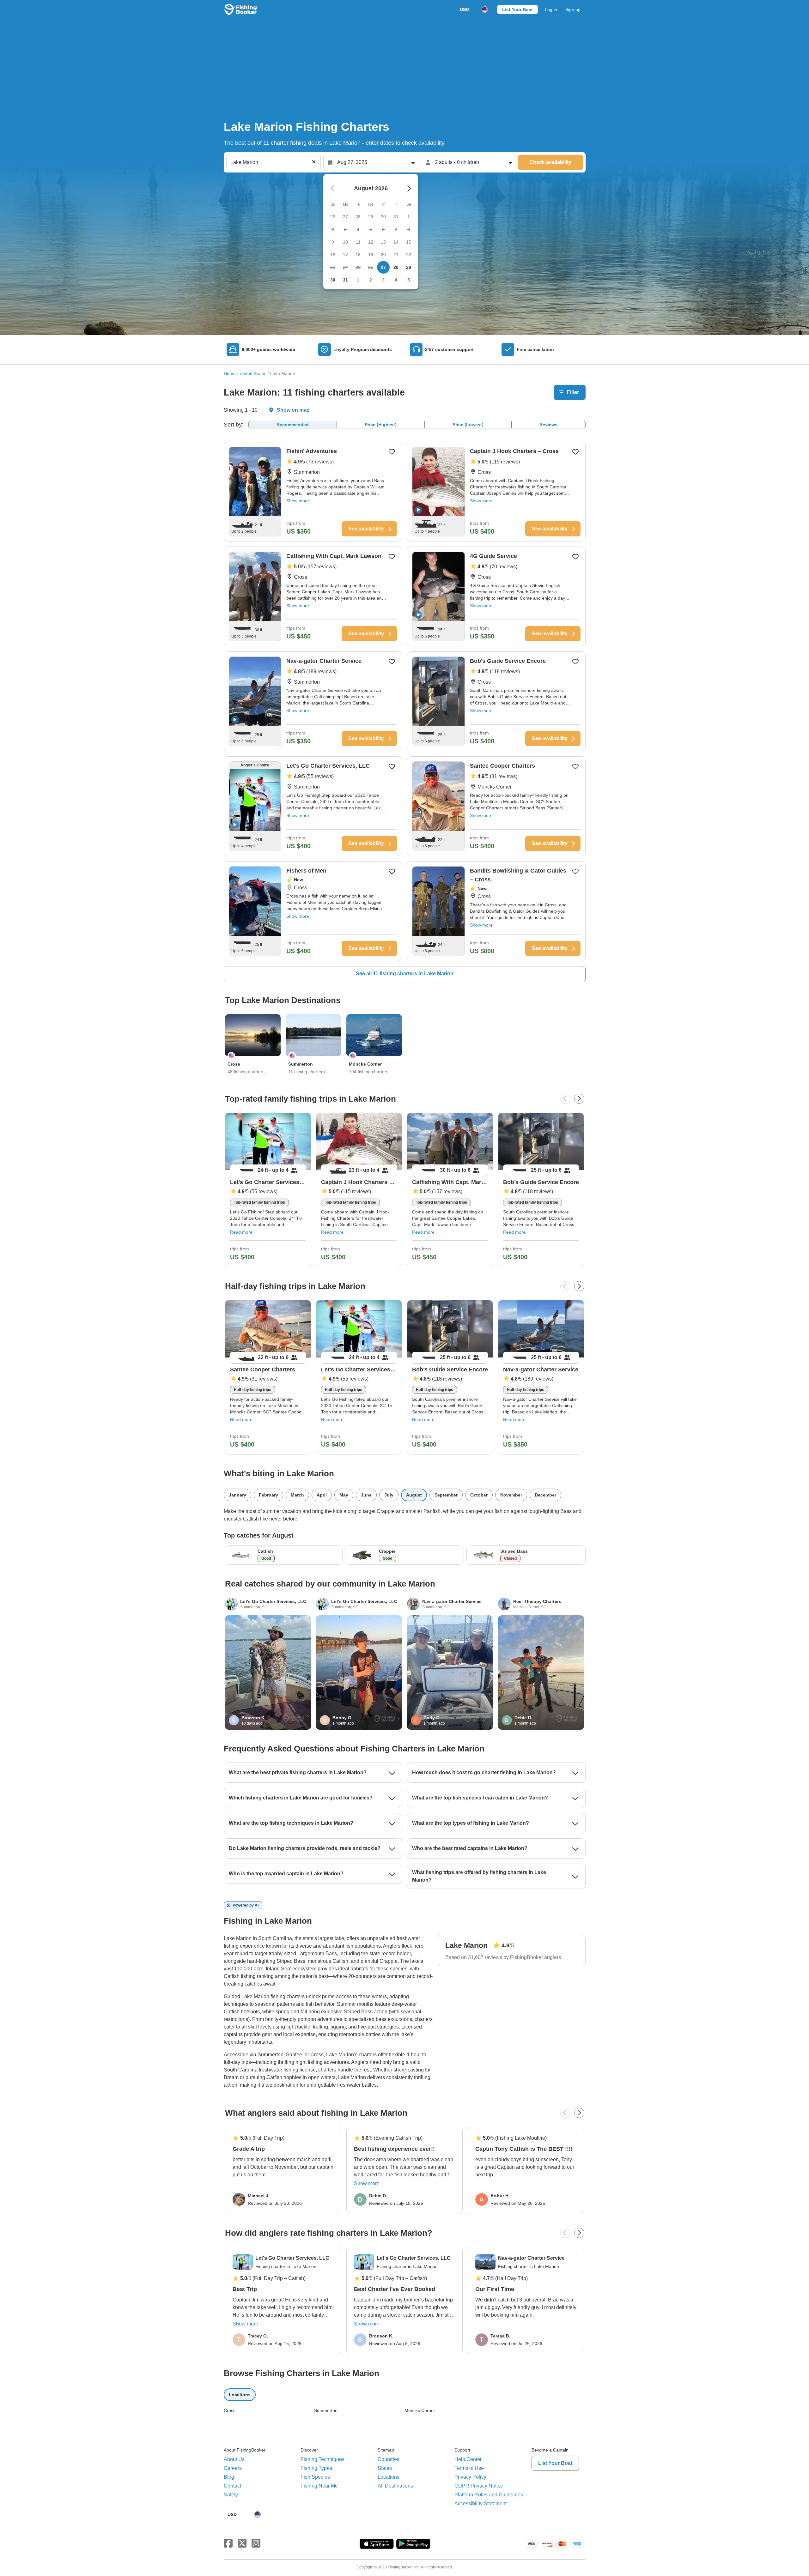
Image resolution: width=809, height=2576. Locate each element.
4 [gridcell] (396, 280)
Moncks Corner (420, 2410)
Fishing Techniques (322, 2459)
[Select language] (485, 9)
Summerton (326, 2410)
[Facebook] (228, 2543)
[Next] (579, 1099)
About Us (234, 2459)
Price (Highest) (381, 425)
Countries (389, 2459)
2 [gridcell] (371, 280)
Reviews (548, 425)
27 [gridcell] (383, 267)
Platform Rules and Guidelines (489, 2495)
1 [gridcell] (358, 280)
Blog (229, 2477)
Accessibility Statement (481, 2503)
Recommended (293, 425)
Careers (233, 2468)
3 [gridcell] (383, 280)
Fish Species (315, 2477)
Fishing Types (316, 2468)
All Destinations (395, 2486)
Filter (573, 392)
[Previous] (565, 1099)
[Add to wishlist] (392, 452)
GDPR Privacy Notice (479, 2486)
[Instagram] (256, 2543)
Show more (298, 501)
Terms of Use (469, 2468)
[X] (242, 2543)
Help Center (468, 2459)
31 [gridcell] (345, 280)
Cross (230, 2410)
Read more (241, 1232)
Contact (232, 2486)
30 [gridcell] (333, 280)
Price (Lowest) (468, 425)
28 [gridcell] (396, 267)
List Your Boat (517, 9)
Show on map (293, 410)
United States (253, 373)
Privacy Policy (470, 2477)
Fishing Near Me (319, 2486)
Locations (389, 2477)
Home (230, 373)
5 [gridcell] (409, 280)
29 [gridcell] (409, 267)
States (385, 2468)
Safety (231, 2495)
